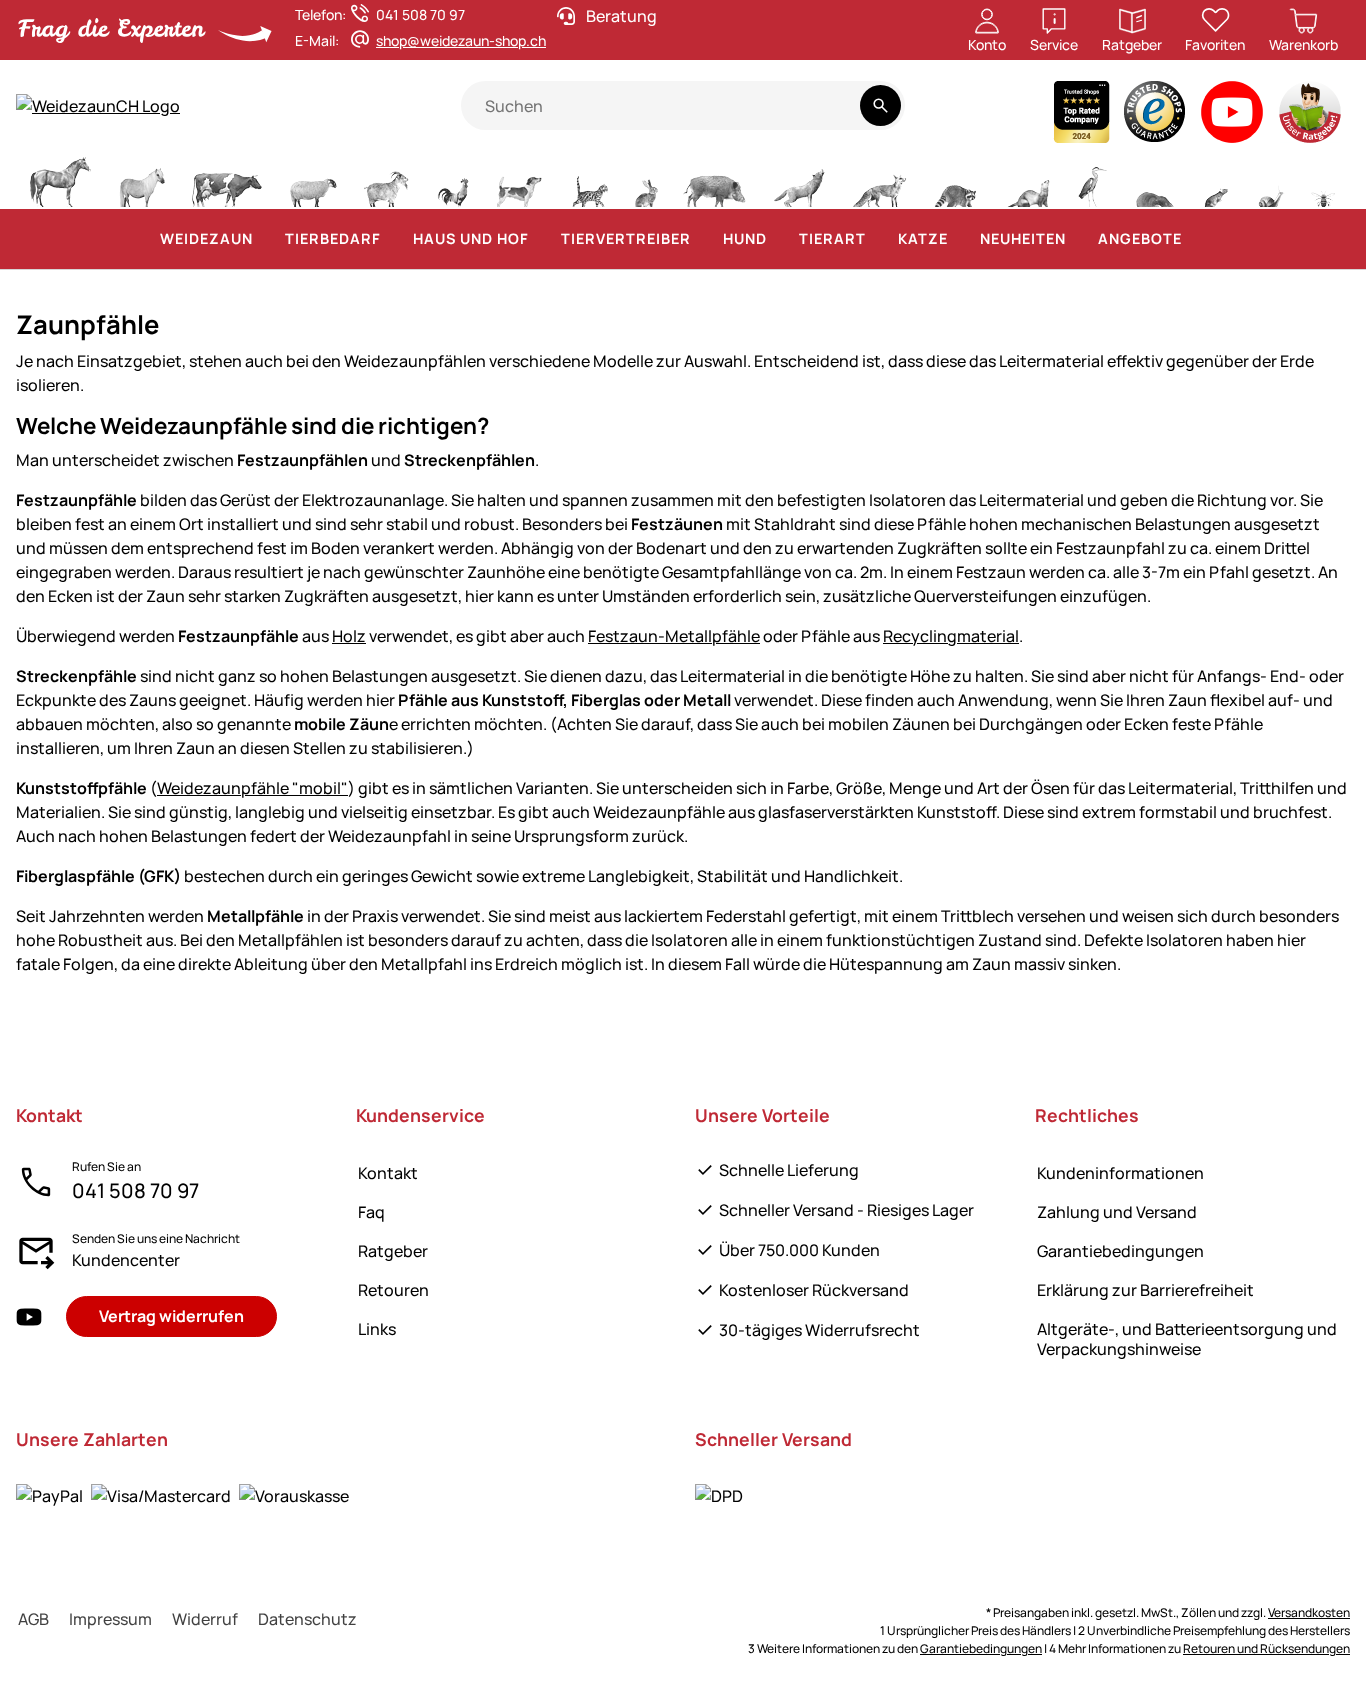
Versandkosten (1309, 1612)
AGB (33, 1619)
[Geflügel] (453, 180)
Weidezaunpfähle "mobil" (252, 788)
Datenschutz (307, 1619)
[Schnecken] (1271, 180)
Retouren (393, 1290)
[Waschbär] (955, 180)
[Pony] (141, 180)
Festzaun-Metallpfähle (674, 636)
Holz (349, 636)
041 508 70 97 (135, 1190)
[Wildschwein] (715, 180)
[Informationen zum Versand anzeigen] (719, 1495)
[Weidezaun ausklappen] (265, 239)
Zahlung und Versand (1117, 1212)
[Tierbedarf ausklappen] (393, 239)
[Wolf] (799, 180)
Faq (371, 1212)
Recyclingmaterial (951, 636)
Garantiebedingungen (1120, 1251)
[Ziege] (387, 180)
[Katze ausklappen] (960, 239)
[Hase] (646, 180)
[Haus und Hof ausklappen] (541, 239)
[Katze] (588, 180)
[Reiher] (1092, 180)
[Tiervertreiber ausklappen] (703, 239)
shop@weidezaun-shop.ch (461, 40)
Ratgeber (393, 1251)
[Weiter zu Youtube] (1232, 116)
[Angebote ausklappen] (1194, 239)
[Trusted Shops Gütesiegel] (1155, 116)
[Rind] (227, 180)
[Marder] (1027, 180)
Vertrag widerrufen (171, 1316)
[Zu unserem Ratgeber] (1311, 116)
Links (377, 1329)
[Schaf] (313, 180)
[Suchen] (880, 105)
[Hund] (519, 180)
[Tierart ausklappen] (878, 239)
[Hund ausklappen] (779, 239)
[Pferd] (60, 180)
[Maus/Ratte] (1215, 180)
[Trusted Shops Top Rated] (1081, 116)
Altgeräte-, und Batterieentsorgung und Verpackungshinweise (1187, 1338)
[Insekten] (1324, 180)
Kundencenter (126, 1260)
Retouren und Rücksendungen (1266, 1648)
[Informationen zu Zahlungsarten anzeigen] (182, 1495)
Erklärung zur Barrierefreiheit (1145, 1290)
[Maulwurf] (1154, 180)
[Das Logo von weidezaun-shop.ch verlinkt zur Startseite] (238, 106)
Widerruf (205, 1619)
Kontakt (388, 1173)
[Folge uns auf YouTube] (29, 1316)
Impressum (110, 1619)
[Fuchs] (879, 180)
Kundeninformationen (1120, 1173)
